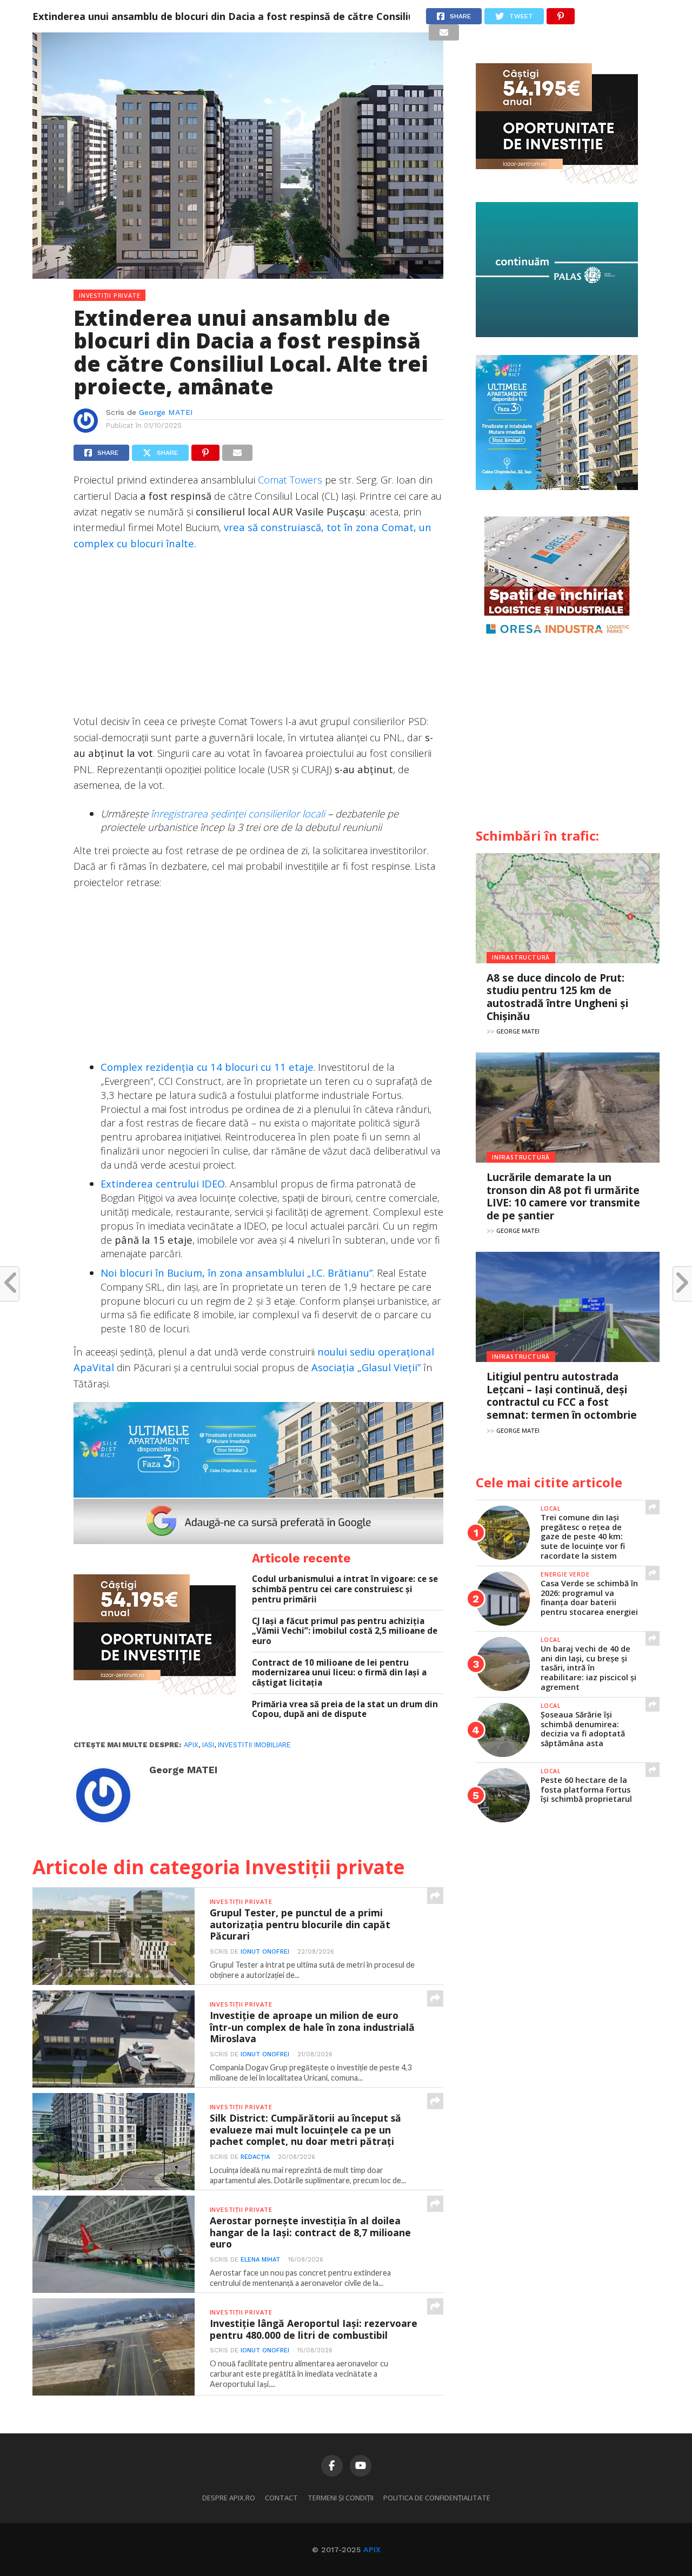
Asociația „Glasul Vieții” (366, 1367)
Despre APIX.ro (229, 2498)
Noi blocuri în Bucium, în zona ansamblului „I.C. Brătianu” (237, 1273)
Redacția (255, 2157)
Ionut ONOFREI (265, 1952)
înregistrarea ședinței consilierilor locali (238, 813)
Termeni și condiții (341, 2498)
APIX (372, 2550)
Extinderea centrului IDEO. (165, 1183)
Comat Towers (290, 479)
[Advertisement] (258, 638)
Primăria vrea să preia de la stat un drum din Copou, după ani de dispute (345, 1709)
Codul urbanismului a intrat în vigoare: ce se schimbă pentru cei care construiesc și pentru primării (345, 1589)
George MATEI (166, 412)
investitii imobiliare (254, 1745)
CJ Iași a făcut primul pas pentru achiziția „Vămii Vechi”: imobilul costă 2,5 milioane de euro (345, 1631)
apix (191, 1745)
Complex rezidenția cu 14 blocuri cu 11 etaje (207, 1067)
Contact (281, 2498)
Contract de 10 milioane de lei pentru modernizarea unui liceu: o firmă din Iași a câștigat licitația (339, 1673)
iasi (208, 1745)
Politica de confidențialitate (437, 2498)
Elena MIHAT (260, 2260)
